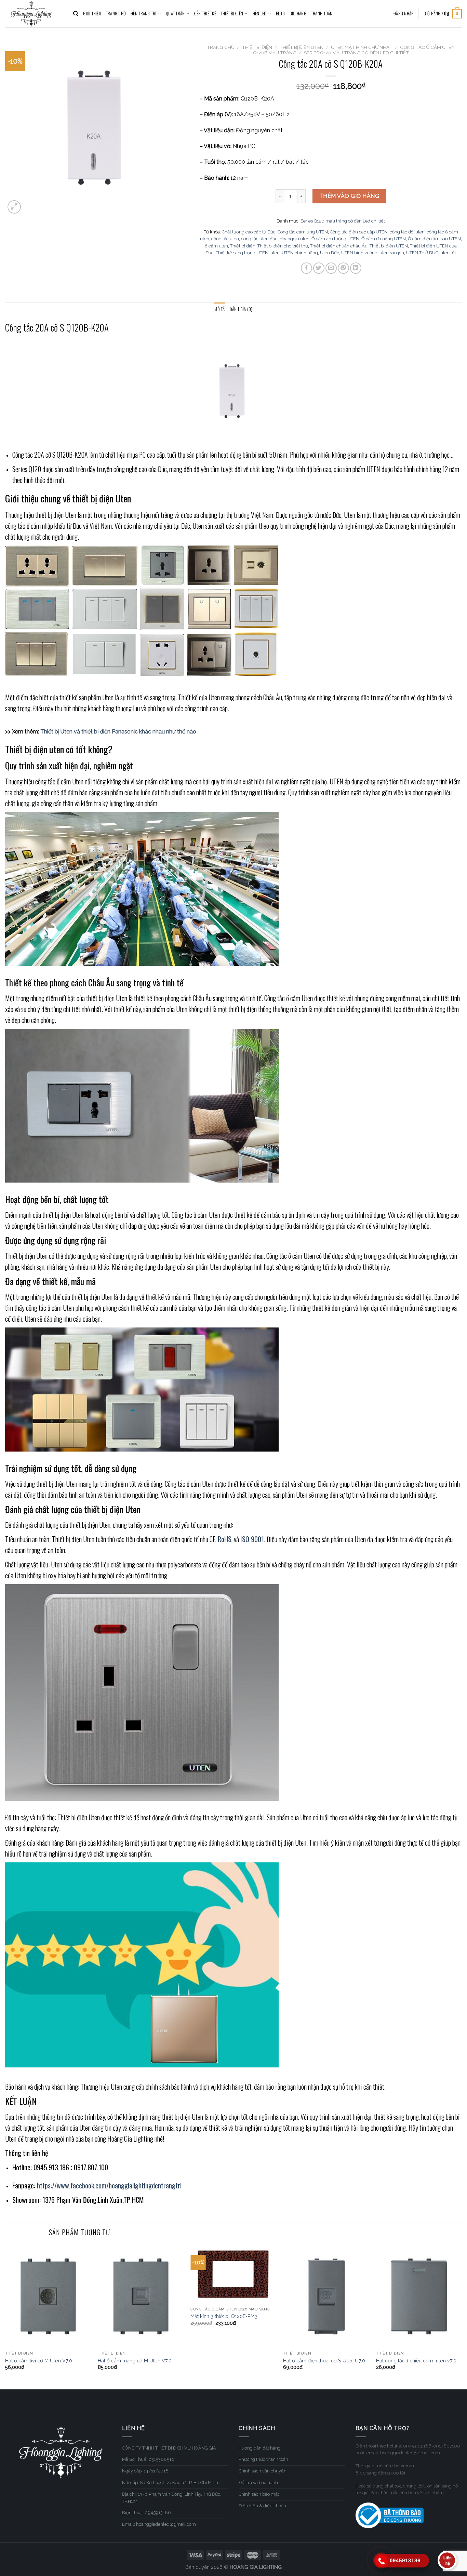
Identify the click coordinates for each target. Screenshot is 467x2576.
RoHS (225, 1539)
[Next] (462, 2316)
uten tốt (448, 253)
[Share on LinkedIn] (356, 268)
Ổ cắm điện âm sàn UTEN (434, 239)
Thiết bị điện (243, 246)
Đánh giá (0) (241, 309)
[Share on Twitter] (319, 268)
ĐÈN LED (260, 14)
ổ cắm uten (216, 246)
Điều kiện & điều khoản (262, 2506)
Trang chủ (221, 47)
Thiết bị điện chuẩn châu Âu (339, 246)
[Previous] (5, 2316)
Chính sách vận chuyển (263, 2471)
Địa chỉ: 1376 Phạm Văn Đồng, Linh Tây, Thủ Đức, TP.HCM (172, 2498)
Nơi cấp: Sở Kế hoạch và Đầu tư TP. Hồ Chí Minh (170, 2483)
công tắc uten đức (259, 239)
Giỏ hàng (298, 14)
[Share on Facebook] (306, 268)
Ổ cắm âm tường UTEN (335, 239)
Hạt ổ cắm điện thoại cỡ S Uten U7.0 (324, 2361)
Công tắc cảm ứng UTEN (303, 232)
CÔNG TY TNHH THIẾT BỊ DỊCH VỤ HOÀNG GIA (169, 2448)
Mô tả (219, 309)
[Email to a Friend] (331, 268)
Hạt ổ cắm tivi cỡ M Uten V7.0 (39, 2361)
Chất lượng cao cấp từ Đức (249, 232)
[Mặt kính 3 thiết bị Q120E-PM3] (233, 2274)
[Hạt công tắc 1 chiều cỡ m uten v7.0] (419, 2296)
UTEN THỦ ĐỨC (422, 253)
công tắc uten (225, 239)
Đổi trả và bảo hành (258, 2483)
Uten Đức (330, 253)
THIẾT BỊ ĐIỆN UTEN (302, 47)
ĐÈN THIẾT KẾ (205, 14)
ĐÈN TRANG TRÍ (143, 14)
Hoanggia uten (295, 239)
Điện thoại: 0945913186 (146, 2513)
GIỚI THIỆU (92, 14)
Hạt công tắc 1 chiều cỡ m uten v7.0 (416, 2361)
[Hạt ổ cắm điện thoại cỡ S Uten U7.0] (326, 2296)
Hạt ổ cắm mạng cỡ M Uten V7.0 (135, 2361)
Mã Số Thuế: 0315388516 (148, 2459)
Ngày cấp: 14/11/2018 (145, 2471)
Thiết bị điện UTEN (389, 246)
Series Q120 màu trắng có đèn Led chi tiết (356, 53)
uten (275, 253)
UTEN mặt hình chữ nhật (362, 47)
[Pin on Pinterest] (343, 268)
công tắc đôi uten (407, 232)
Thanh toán (322, 14)
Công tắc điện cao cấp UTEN (359, 232)
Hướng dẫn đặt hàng (260, 2448)
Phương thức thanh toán (263, 2459)
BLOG (280, 14)
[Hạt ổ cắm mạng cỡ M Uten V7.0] (141, 2296)
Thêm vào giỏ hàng (349, 196)
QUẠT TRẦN (175, 14)
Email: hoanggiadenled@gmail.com (159, 2524)
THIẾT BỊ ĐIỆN (232, 14)
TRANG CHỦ (116, 14)
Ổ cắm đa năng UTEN (384, 239)
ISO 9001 (252, 1539)
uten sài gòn (392, 253)
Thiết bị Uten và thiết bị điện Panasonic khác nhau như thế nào (118, 732)
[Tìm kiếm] (76, 14)
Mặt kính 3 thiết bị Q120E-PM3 (224, 2316)
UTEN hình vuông (359, 253)
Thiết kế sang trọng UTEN (242, 253)
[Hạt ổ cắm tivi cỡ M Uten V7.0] (48, 2296)
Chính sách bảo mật (259, 2494)
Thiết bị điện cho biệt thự (283, 246)
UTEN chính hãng (300, 253)
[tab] (219, 309)
